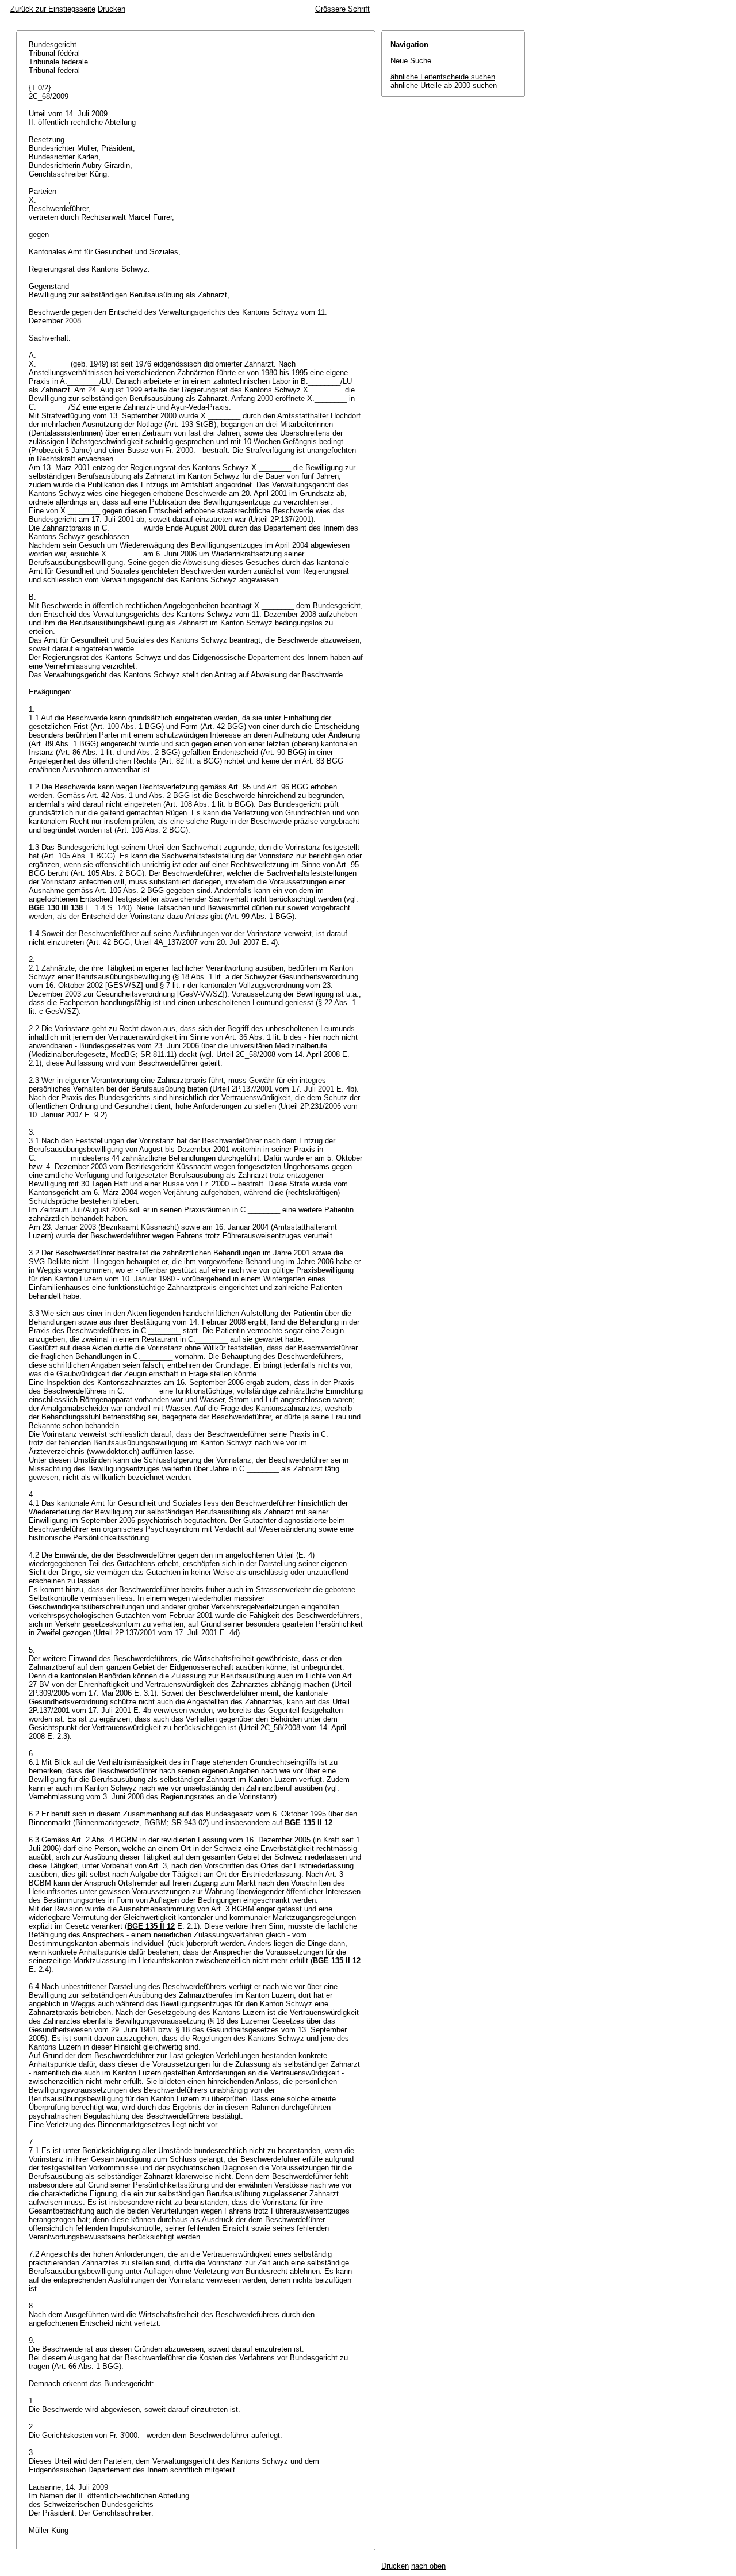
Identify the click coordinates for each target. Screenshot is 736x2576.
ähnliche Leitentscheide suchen (443, 77)
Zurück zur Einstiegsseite (53, 9)
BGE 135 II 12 (308, 1823)
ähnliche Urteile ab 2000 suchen (444, 85)
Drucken (112, 9)
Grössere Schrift (342, 9)
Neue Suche (411, 61)
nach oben (428, 2566)
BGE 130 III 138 (56, 908)
